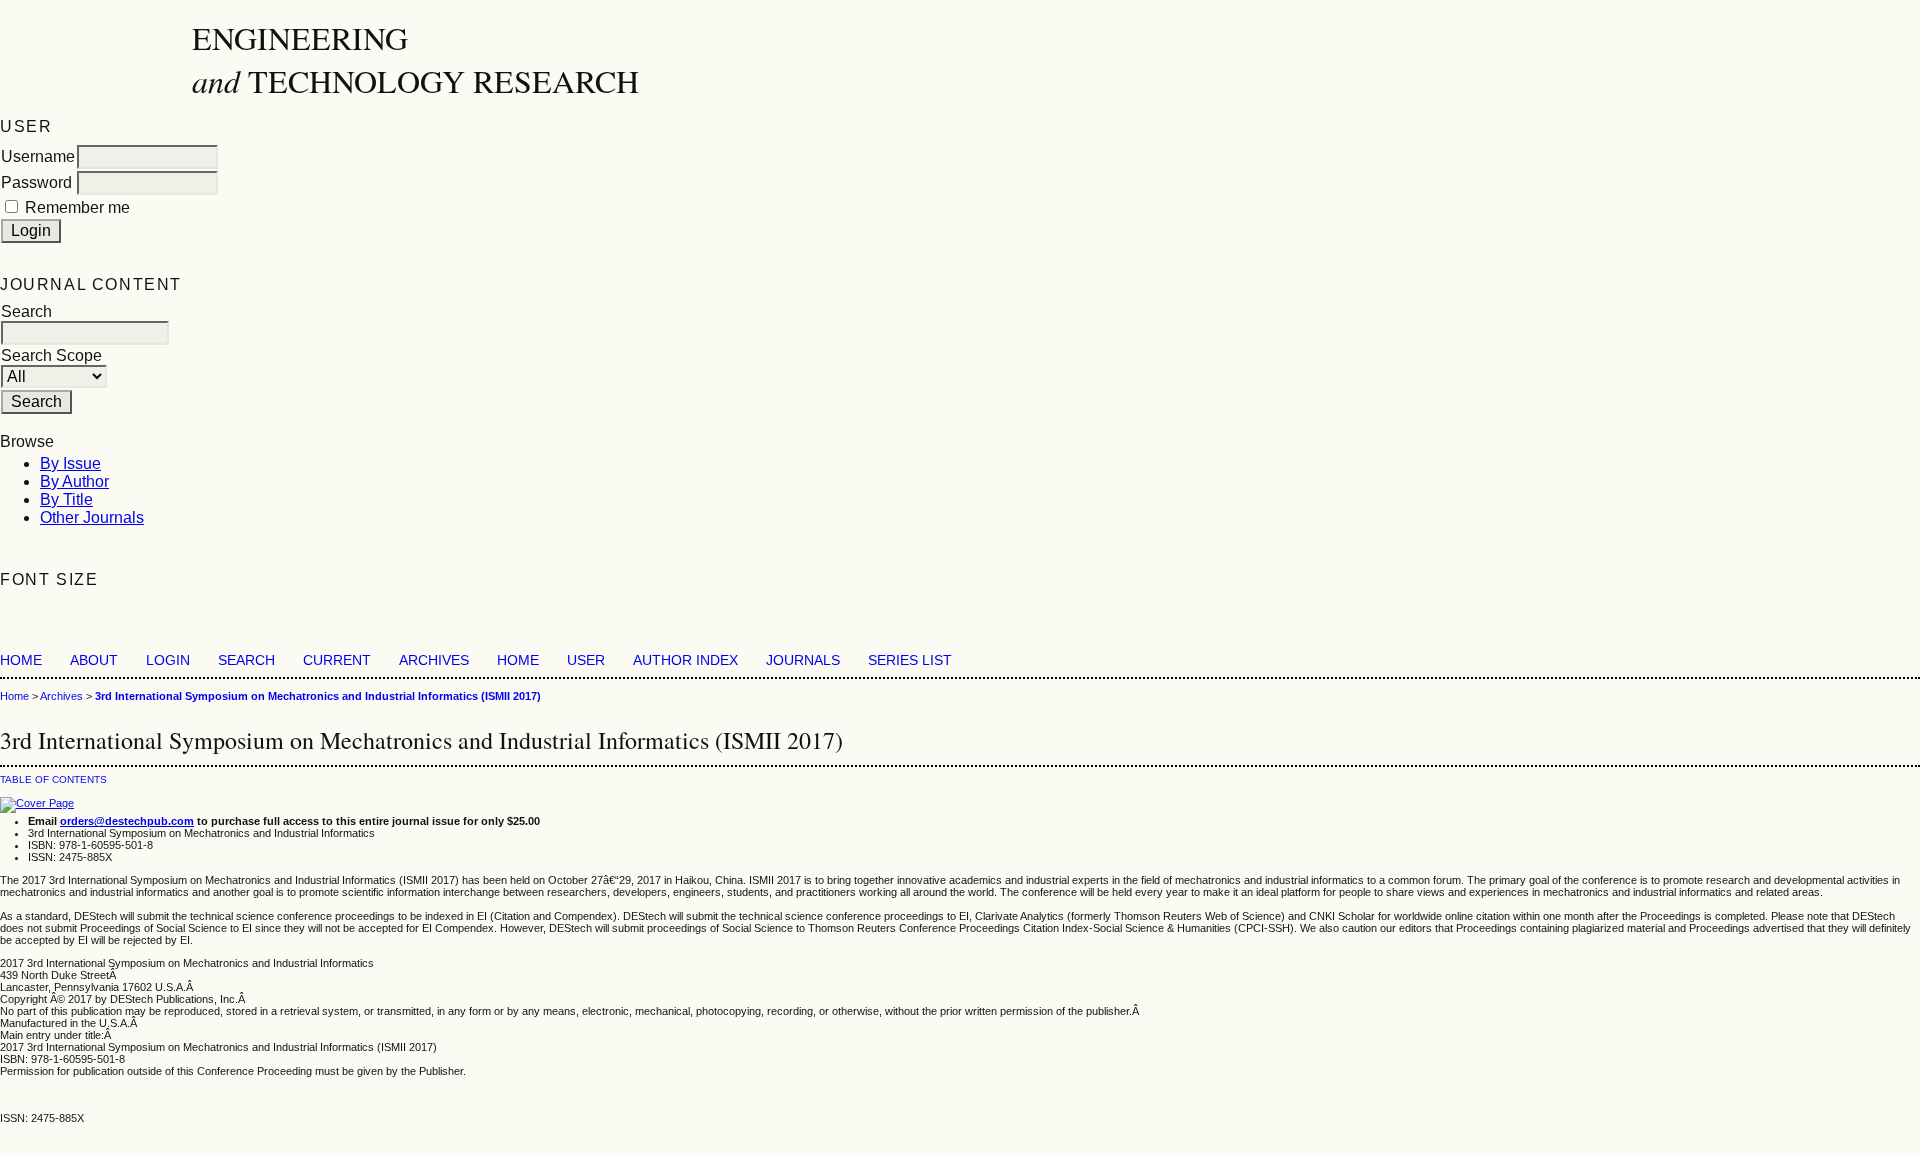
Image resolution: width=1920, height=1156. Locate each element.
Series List (910, 660)
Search (246, 660)
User (586, 660)
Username (38, 156)
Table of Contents (53, 779)
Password (36, 182)
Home (21, 660)
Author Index (685, 660)
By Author (74, 481)
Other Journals (92, 517)
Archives (434, 660)
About (94, 660)
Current (337, 660)
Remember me (77, 207)
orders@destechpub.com (127, 821)
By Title (66, 499)
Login (168, 660)
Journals (803, 660)
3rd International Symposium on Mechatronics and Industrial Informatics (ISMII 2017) (318, 696)
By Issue (70, 463)
